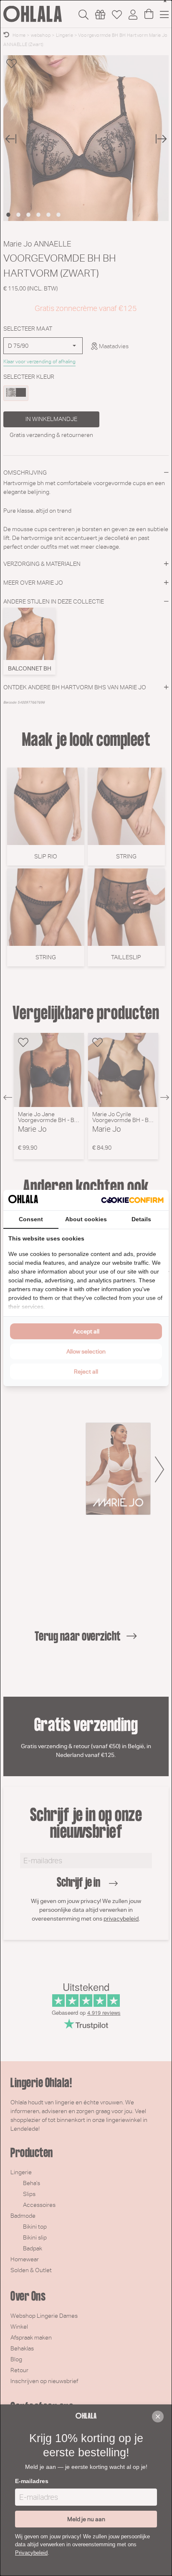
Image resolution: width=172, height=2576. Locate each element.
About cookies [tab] (86, 1219)
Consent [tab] (31, 1219)
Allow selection (86, 1351)
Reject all (86, 1371)
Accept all (86, 1331)
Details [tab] (141, 1219)
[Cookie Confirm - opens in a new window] (132, 1200)
